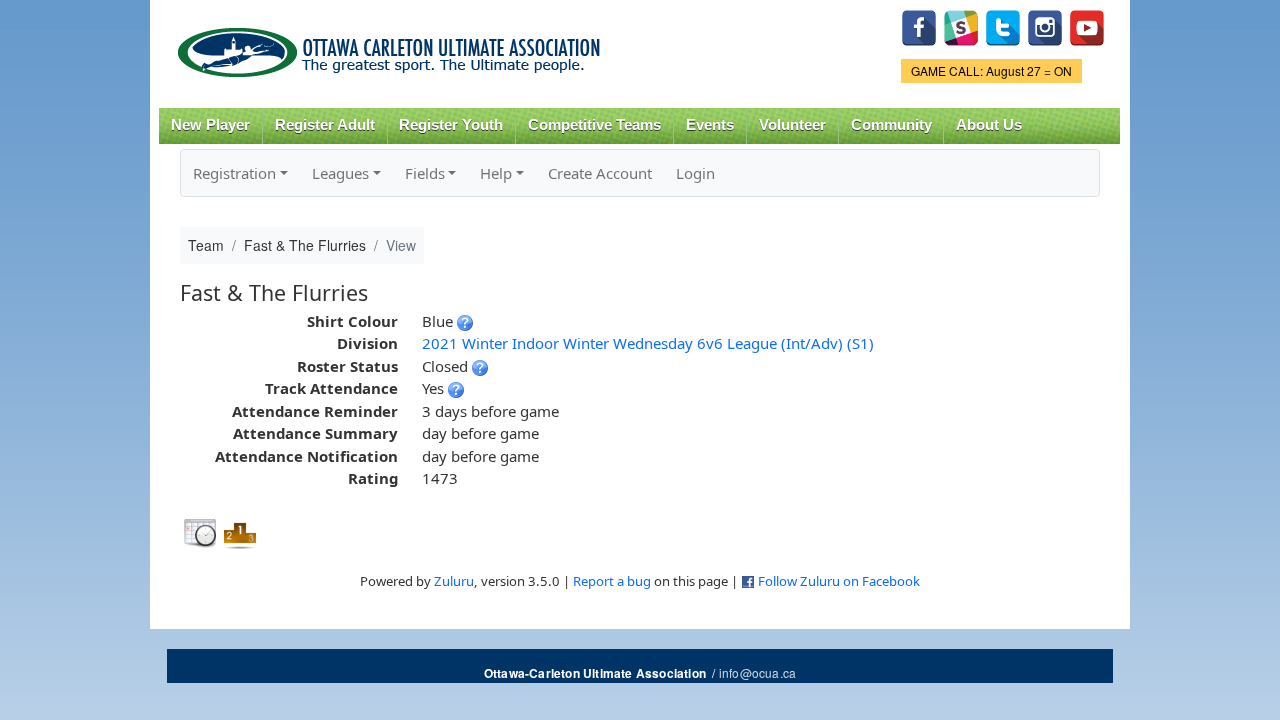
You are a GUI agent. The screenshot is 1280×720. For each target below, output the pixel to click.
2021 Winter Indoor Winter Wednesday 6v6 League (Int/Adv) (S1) (648, 343)
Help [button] (496, 173)
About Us (989, 125)
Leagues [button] (340, 173)
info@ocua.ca (757, 672)
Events (710, 125)
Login (695, 173)
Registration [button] (234, 173)
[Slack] (961, 25)
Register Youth (451, 125)
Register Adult (325, 125)
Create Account (600, 173)
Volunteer (792, 125)
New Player (210, 125)
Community (891, 125)
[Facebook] (919, 25)
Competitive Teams (594, 125)
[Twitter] (1003, 25)
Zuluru (454, 581)
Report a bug (612, 581)
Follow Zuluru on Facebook (839, 581)
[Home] (392, 45)
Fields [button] (425, 173)
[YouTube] (1087, 25)
